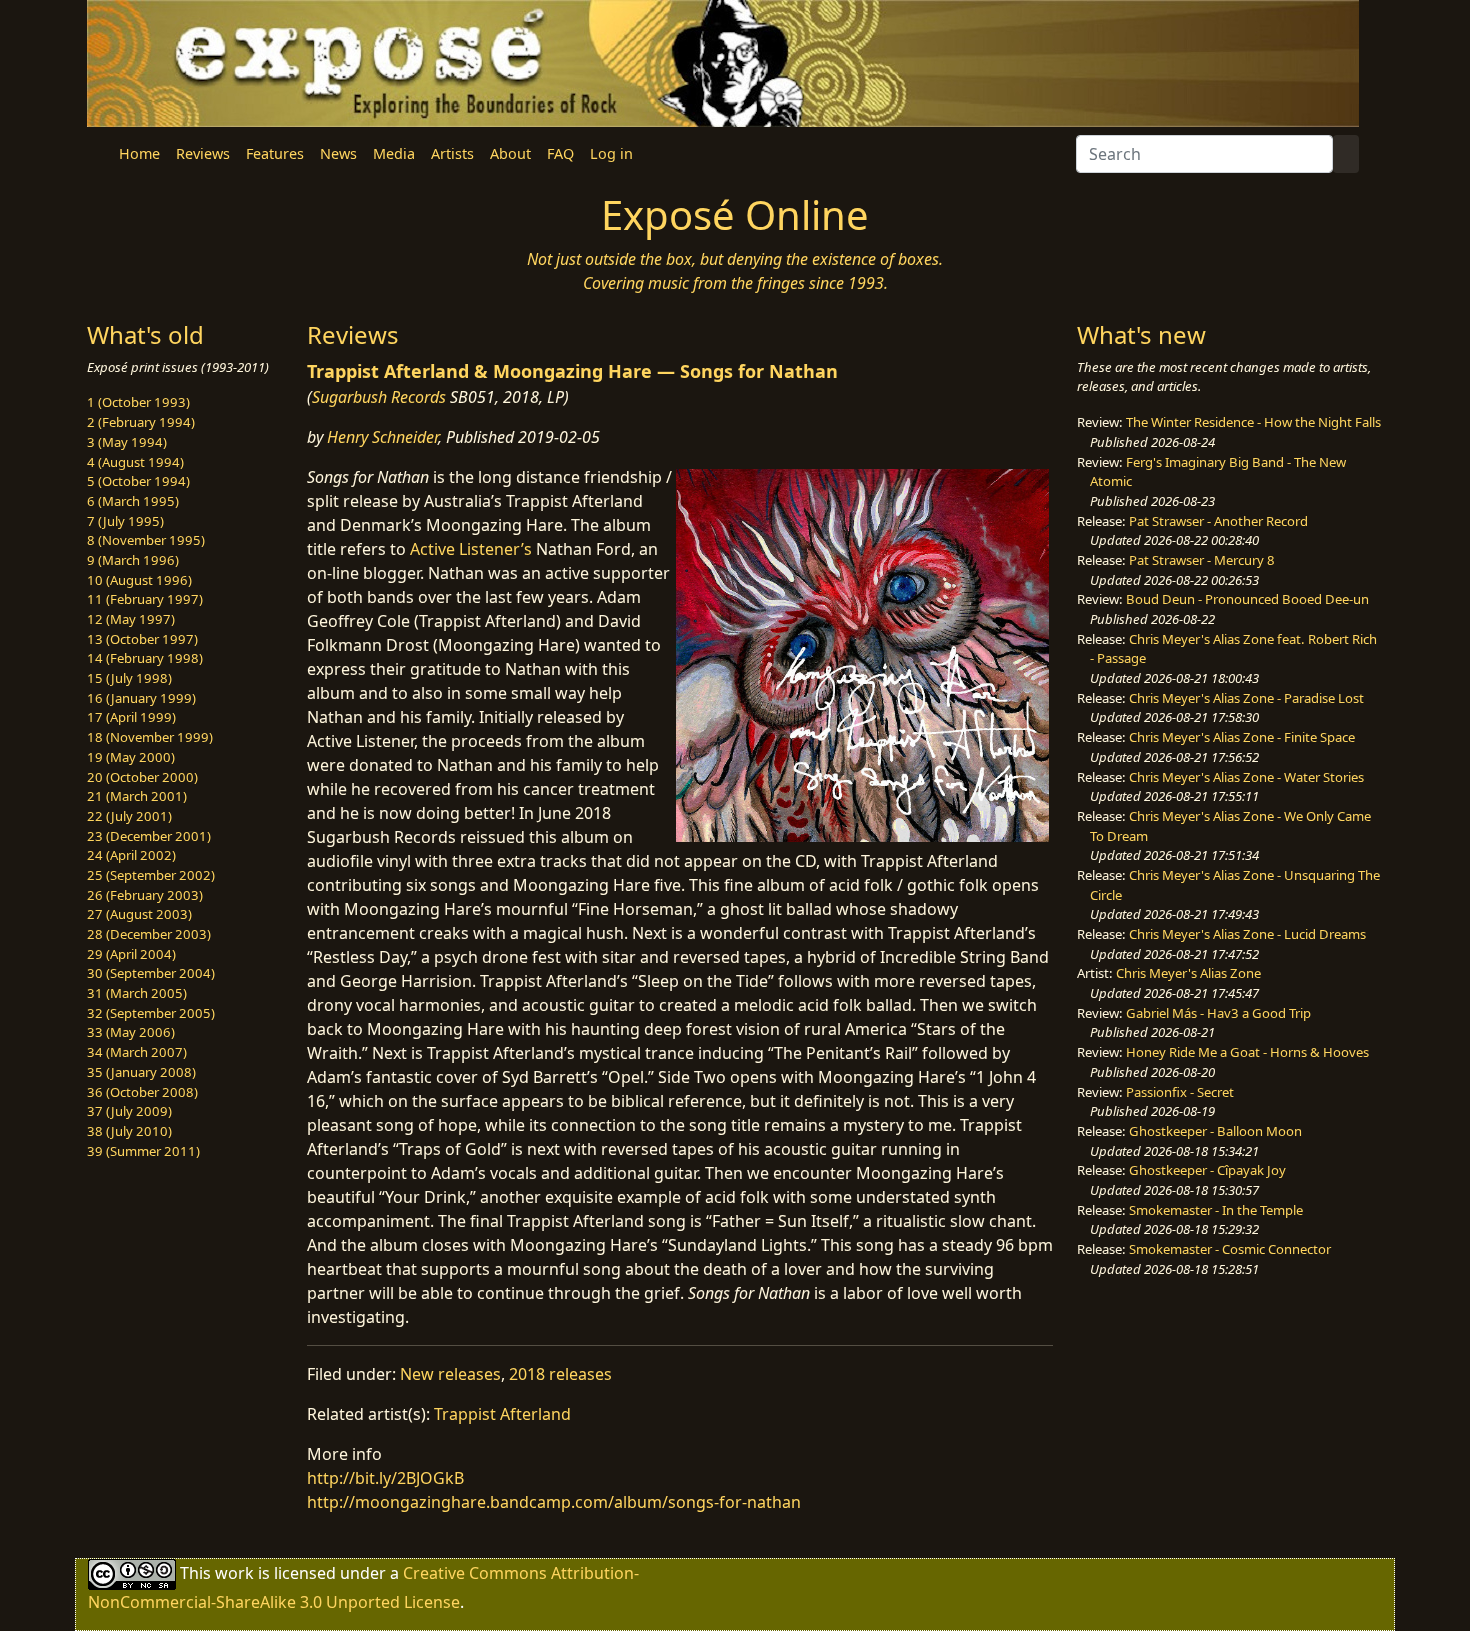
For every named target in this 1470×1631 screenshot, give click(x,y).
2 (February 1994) (141, 422)
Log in (611, 153)
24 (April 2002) (131, 855)
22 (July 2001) (129, 816)
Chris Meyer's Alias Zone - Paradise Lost (1246, 698)
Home (139, 153)
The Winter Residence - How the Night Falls (1253, 422)
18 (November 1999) (150, 737)
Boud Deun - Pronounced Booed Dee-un (1247, 599)
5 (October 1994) (138, 481)
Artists (452, 153)
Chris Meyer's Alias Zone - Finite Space (1242, 737)
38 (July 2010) (129, 1131)
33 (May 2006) (131, 1032)
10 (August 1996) (139, 580)
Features (275, 153)
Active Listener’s (471, 549)
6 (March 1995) (133, 501)
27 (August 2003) (139, 914)
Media (394, 153)
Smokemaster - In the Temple (1216, 1210)
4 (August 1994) (135, 462)
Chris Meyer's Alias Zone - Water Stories (1246, 777)
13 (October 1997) (142, 639)
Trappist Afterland (502, 1414)
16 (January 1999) (141, 698)
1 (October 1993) (138, 402)
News (338, 153)
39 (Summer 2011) (143, 1151)
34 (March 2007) (137, 1052)
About (510, 153)
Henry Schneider (382, 437)
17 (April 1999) (131, 717)
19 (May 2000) (131, 757)
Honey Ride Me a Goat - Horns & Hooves (1247, 1052)
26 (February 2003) (145, 895)
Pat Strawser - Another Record (1218, 521)
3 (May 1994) (127, 442)
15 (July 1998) (129, 678)
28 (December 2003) (149, 934)
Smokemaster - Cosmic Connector (1230, 1249)
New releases (450, 1374)
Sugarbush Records (379, 397)
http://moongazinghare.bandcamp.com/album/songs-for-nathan (554, 1502)
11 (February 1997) (145, 599)
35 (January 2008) (141, 1072)
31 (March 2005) (137, 993)
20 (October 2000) (142, 777)
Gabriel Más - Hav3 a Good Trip (1218, 1013)
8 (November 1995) (146, 540)
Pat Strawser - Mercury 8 (1202, 560)
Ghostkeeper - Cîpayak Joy (1207, 1170)
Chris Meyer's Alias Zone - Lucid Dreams (1247, 934)
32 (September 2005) (151, 1013)
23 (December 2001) (149, 836)
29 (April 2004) (131, 954)
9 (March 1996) (133, 560)
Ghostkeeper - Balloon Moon (1215, 1131)
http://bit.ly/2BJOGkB (385, 1478)
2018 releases (560, 1374)
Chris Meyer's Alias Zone (1188, 973)
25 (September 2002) (151, 875)
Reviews (203, 153)
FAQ (560, 153)
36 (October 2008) (142, 1092)
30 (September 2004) (151, 973)
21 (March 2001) (137, 796)
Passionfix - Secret (1180, 1092)
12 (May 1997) (131, 619)
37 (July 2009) (129, 1111)
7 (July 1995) (125, 521)
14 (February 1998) (145, 658)
